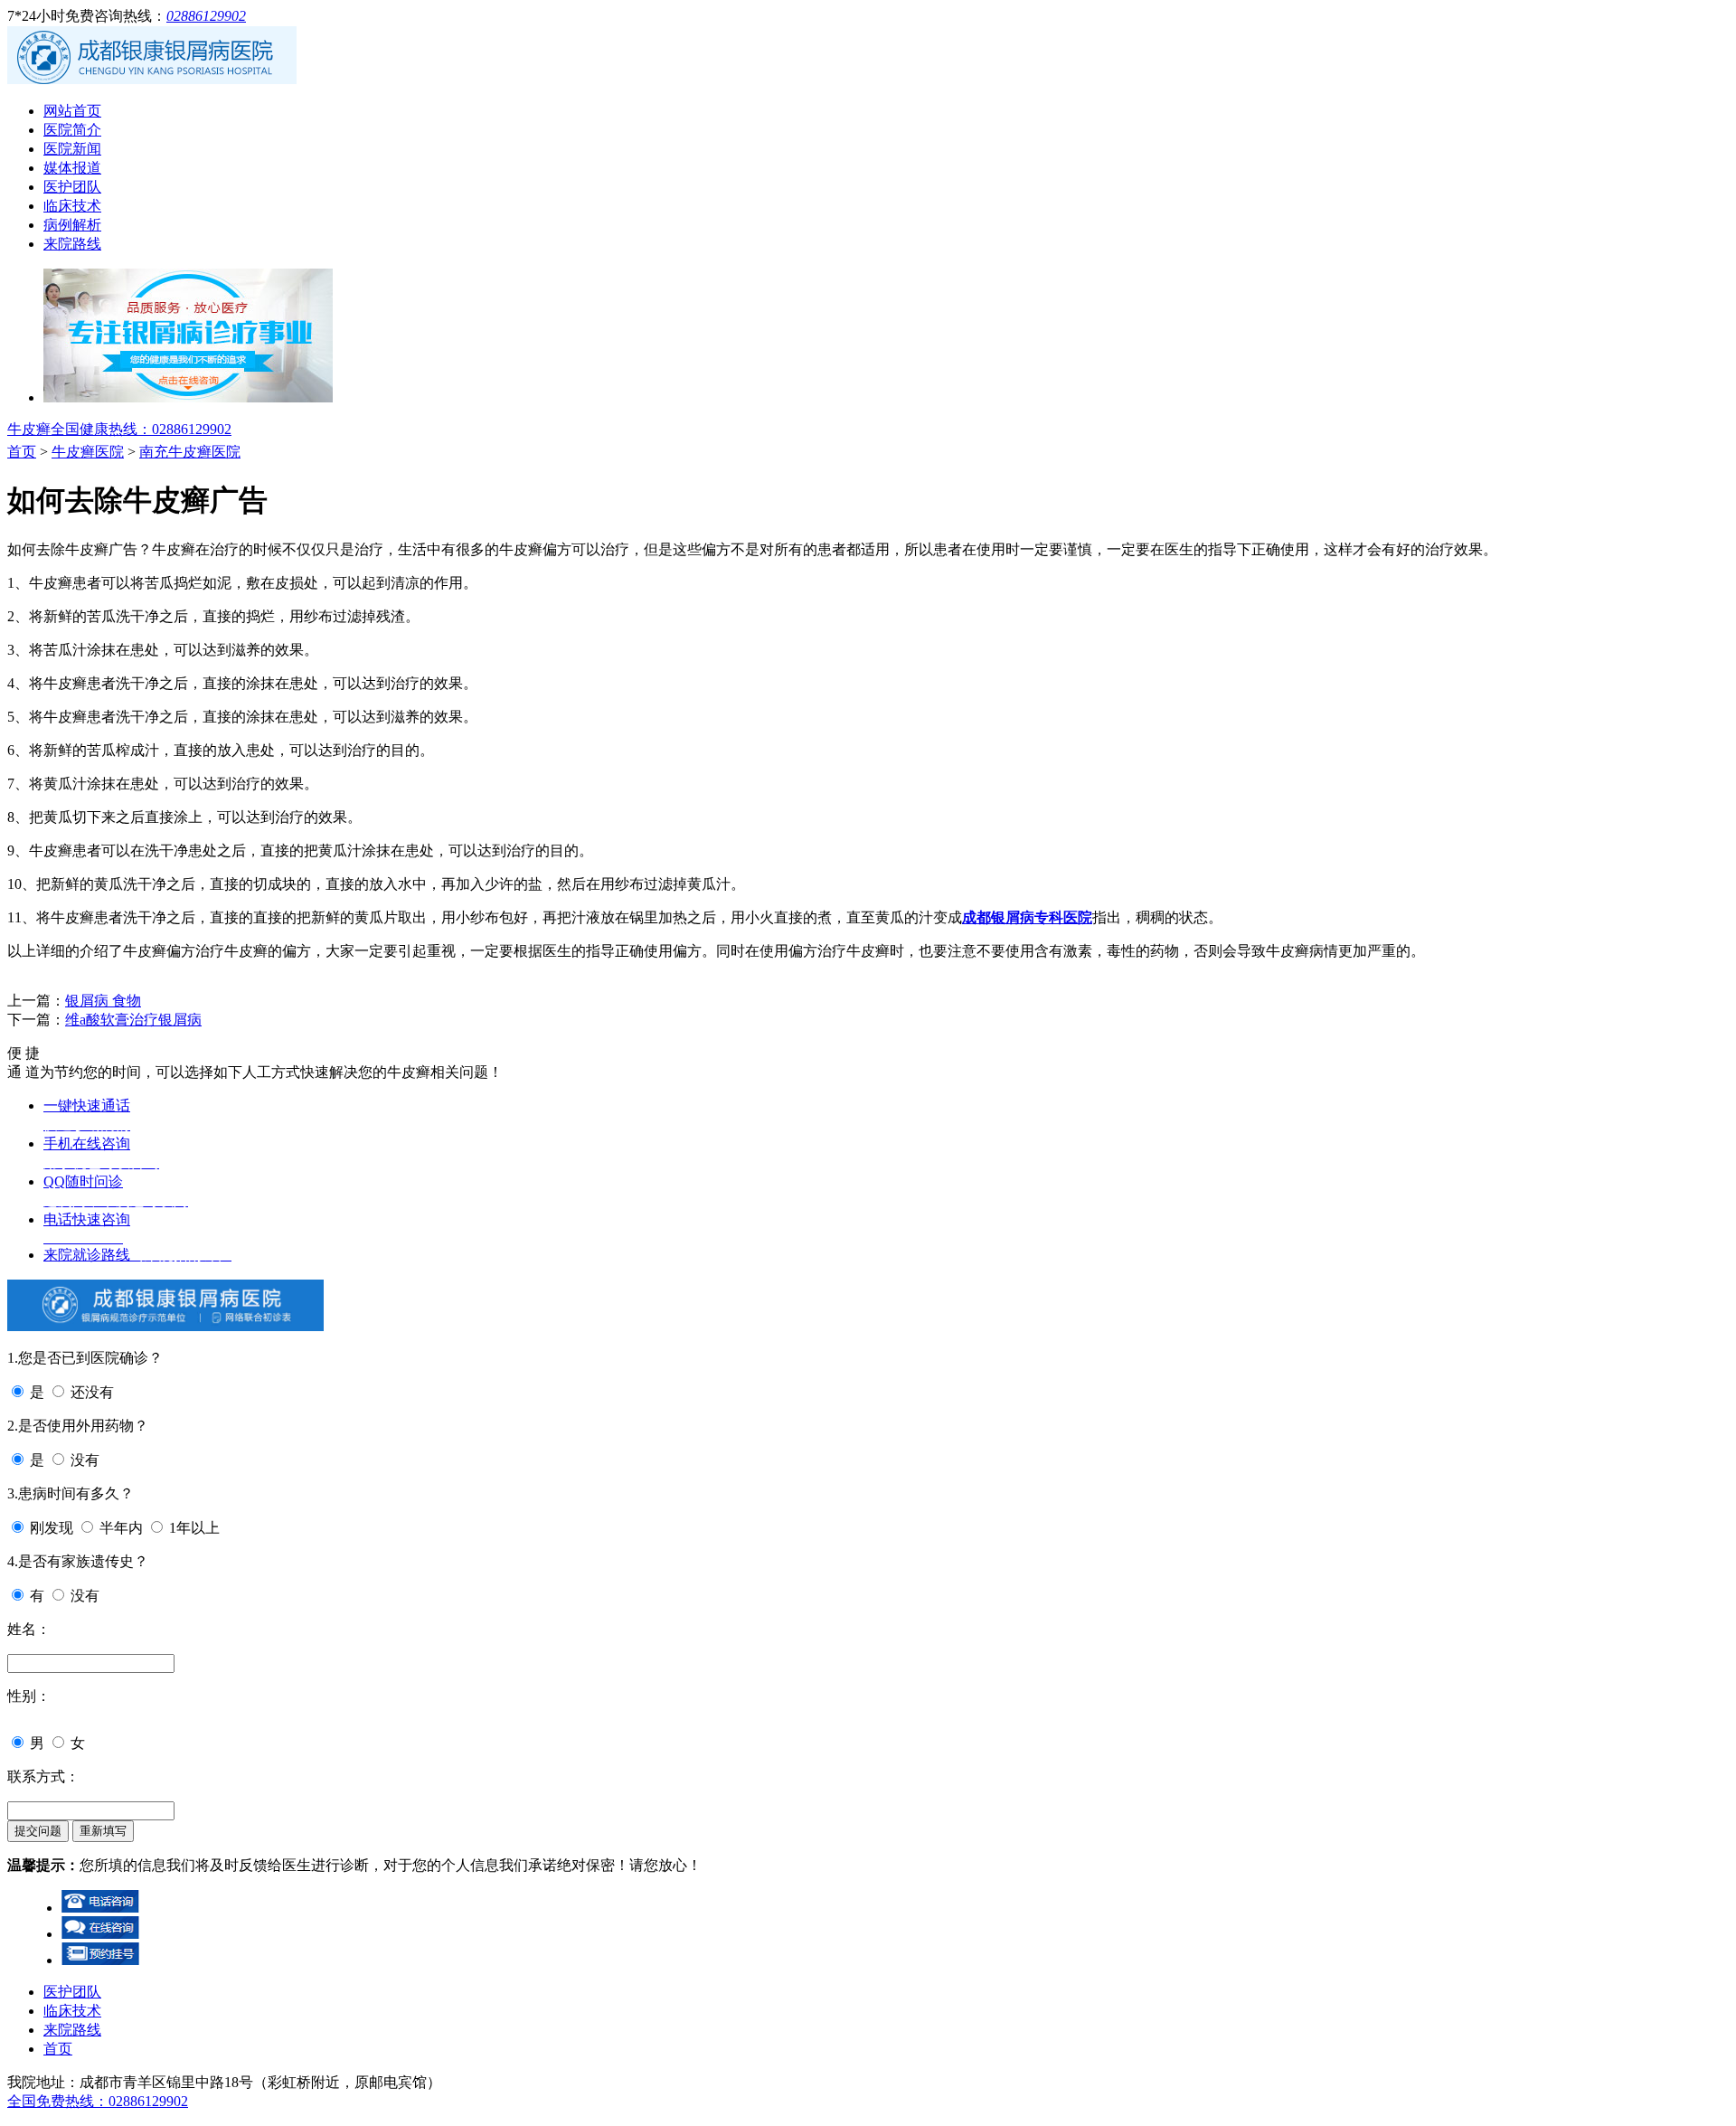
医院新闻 (72, 149)
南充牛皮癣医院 (190, 452)
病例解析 (72, 225)
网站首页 (72, 111)
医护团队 (72, 187)
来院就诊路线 (137, 1255)
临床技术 (72, 206)
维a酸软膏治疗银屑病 (133, 1020)
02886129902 (206, 16)
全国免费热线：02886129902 (98, 2101)
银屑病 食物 (103, 1001)
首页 (22, 452)
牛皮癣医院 (88, 452)
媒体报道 (72, 168)
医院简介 (72, 130)
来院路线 (72, 244)
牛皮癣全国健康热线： (119, 429)
